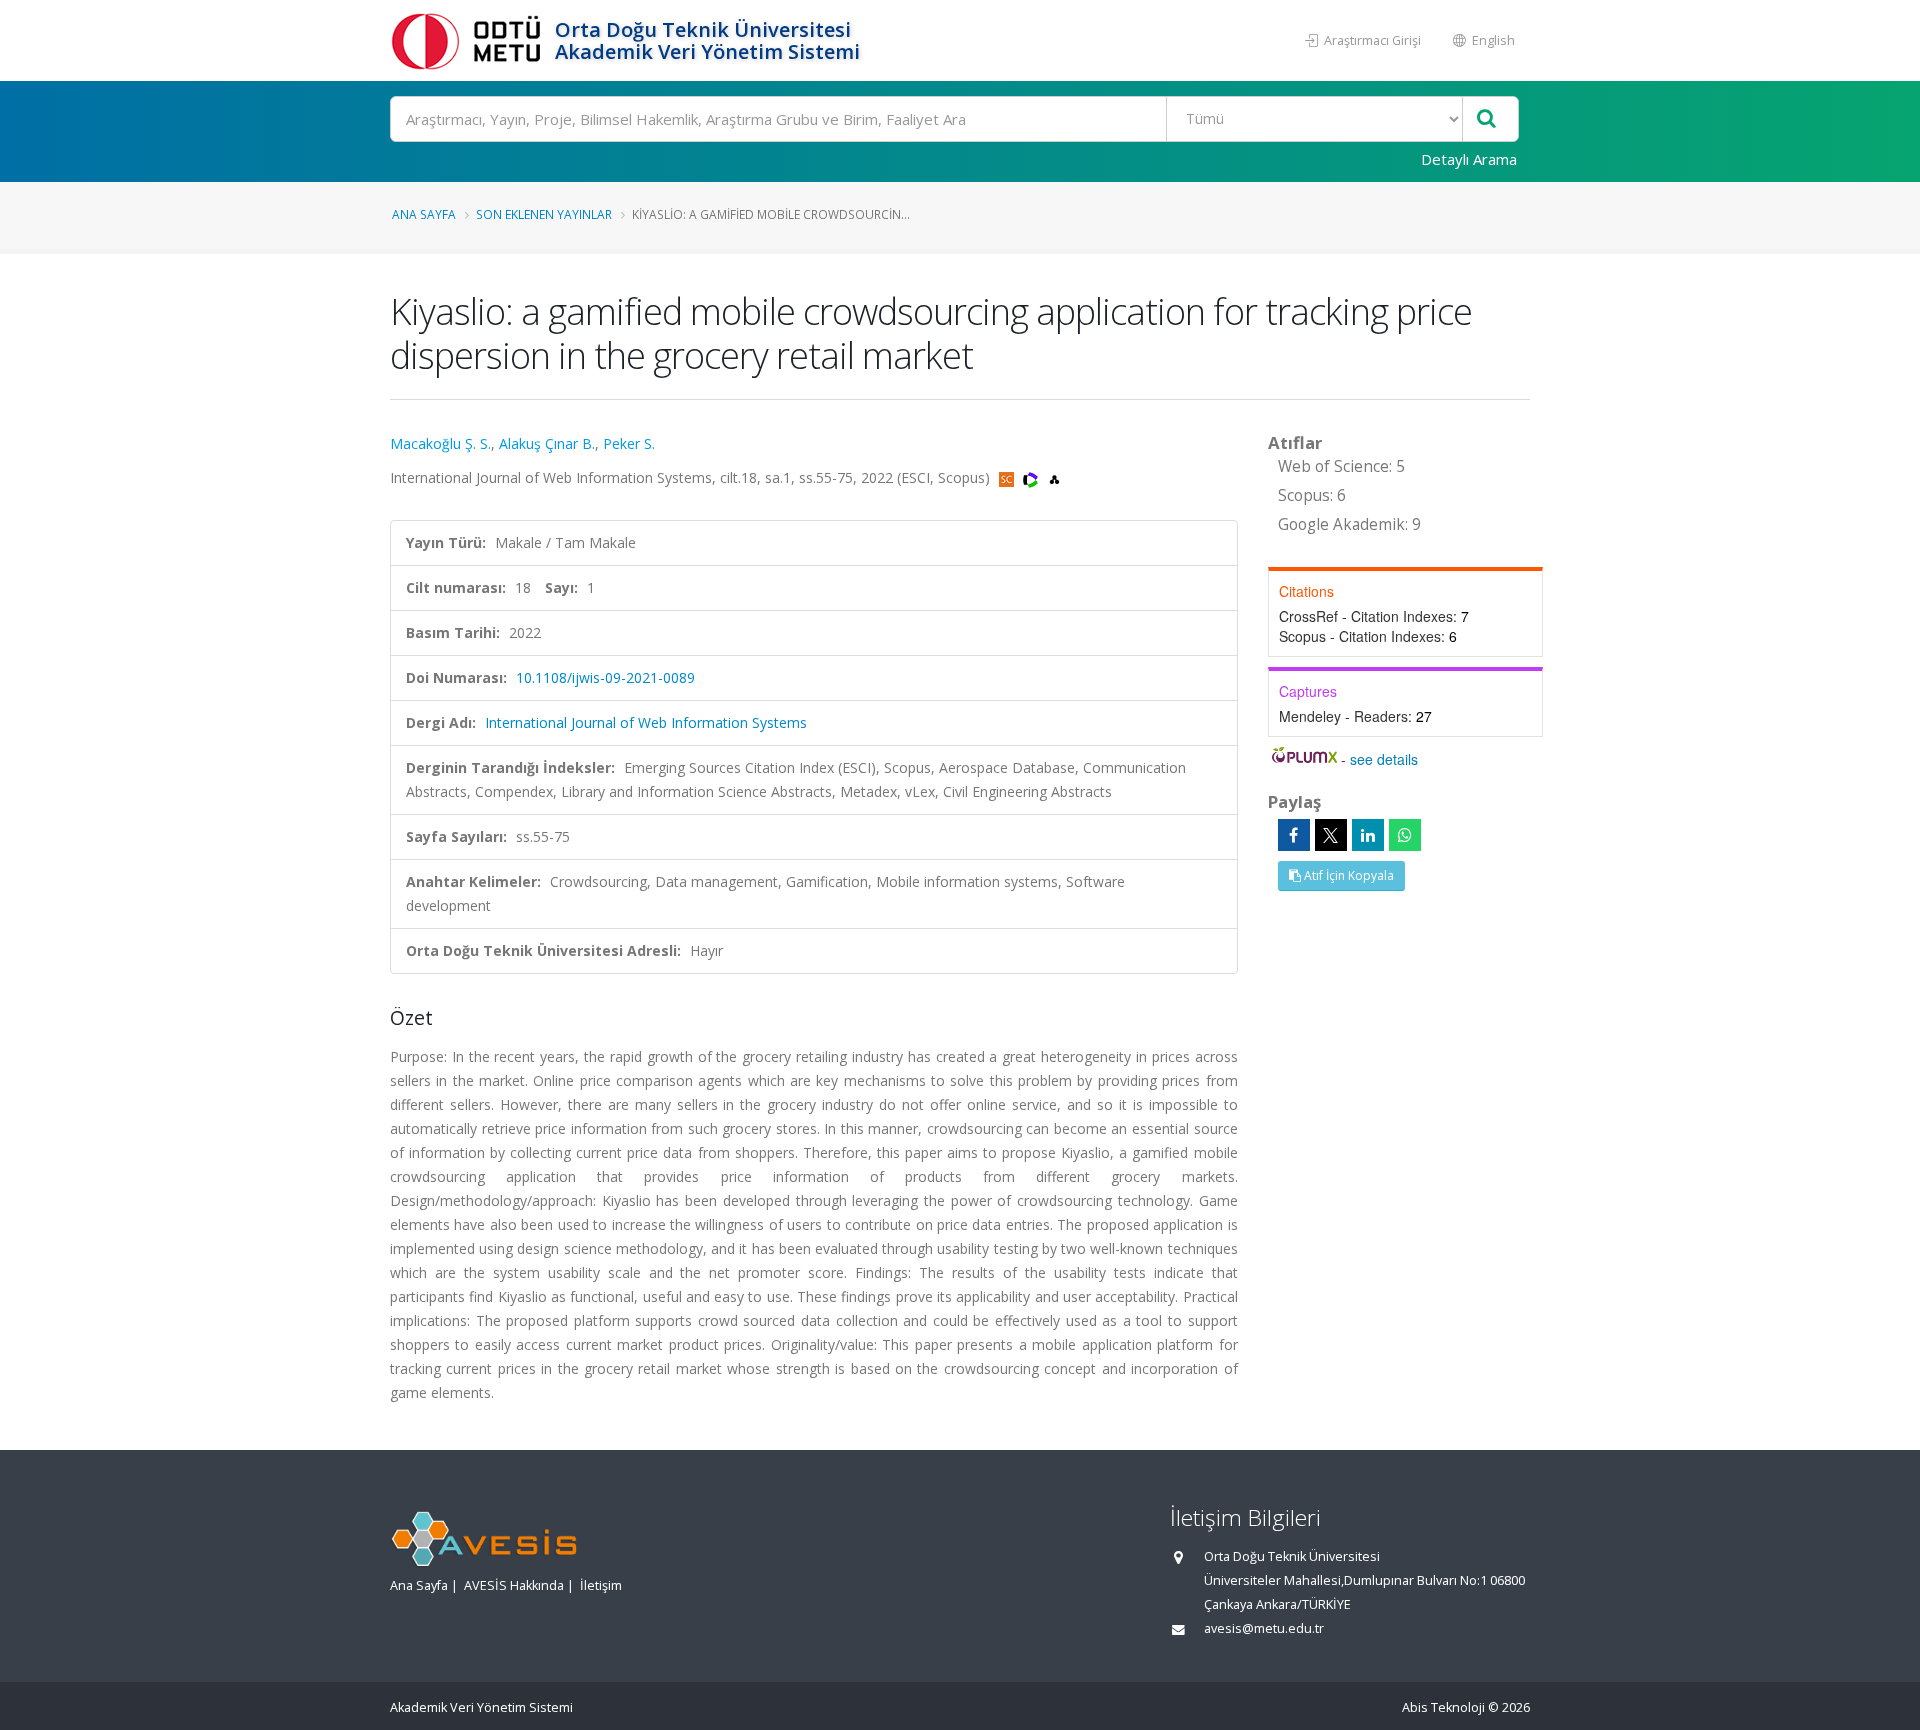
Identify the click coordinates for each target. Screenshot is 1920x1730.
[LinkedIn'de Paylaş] (1368, 835)
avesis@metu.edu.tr (1264, 1628)
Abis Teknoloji (1443, 1707)
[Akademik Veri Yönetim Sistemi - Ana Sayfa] (470, 40)
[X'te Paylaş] (1331, 835)
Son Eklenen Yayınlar (544, 214)
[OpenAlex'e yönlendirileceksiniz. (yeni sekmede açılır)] (1054, 477)
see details (1384, 759)
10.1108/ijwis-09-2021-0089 (605, 677)
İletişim (601, 1585)
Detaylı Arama (1469, 159)
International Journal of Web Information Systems (646, 722)
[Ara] (1486, 119)
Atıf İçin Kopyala (1347, 875)
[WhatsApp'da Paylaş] (1405, 835)
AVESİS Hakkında (514, 1585)
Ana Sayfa (424, 214)
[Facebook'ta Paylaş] (1294, 835)
